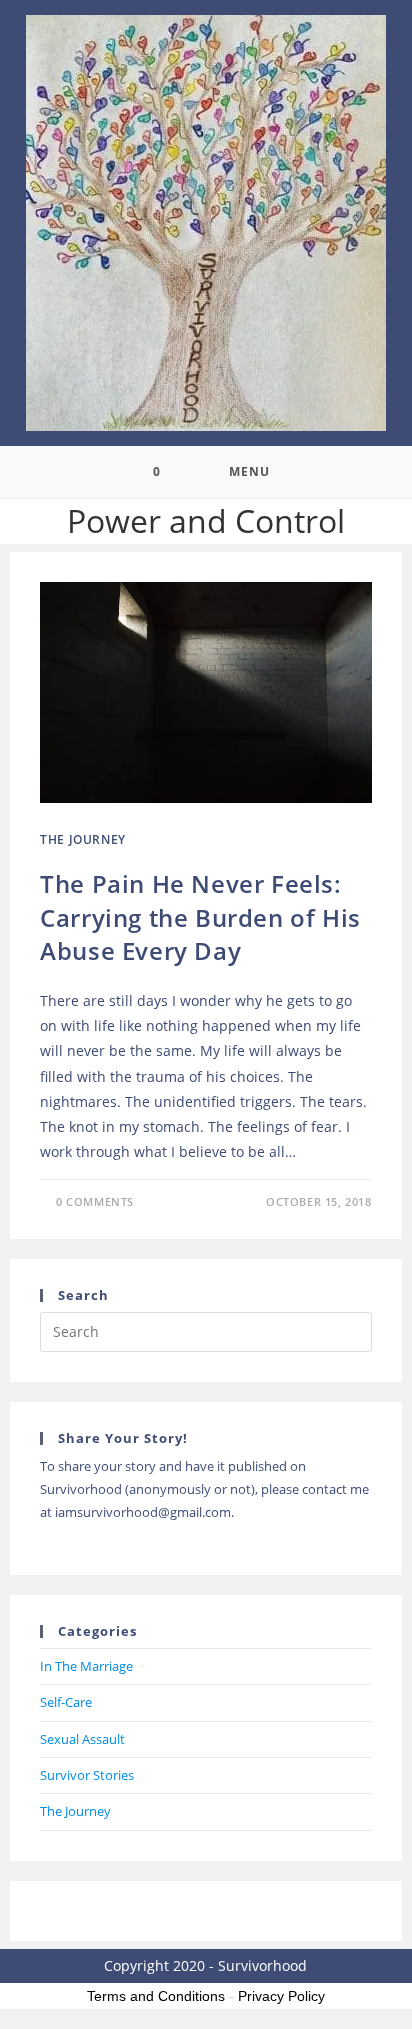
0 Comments (95, 1201)
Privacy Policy (281, 1996)
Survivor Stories (87, 1775)
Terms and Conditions (156, 1996)
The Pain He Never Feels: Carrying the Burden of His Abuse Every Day (200, 917)
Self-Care (66, 1702)
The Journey (83, 839)
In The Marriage (86, 1666)
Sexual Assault (82, 1739)
